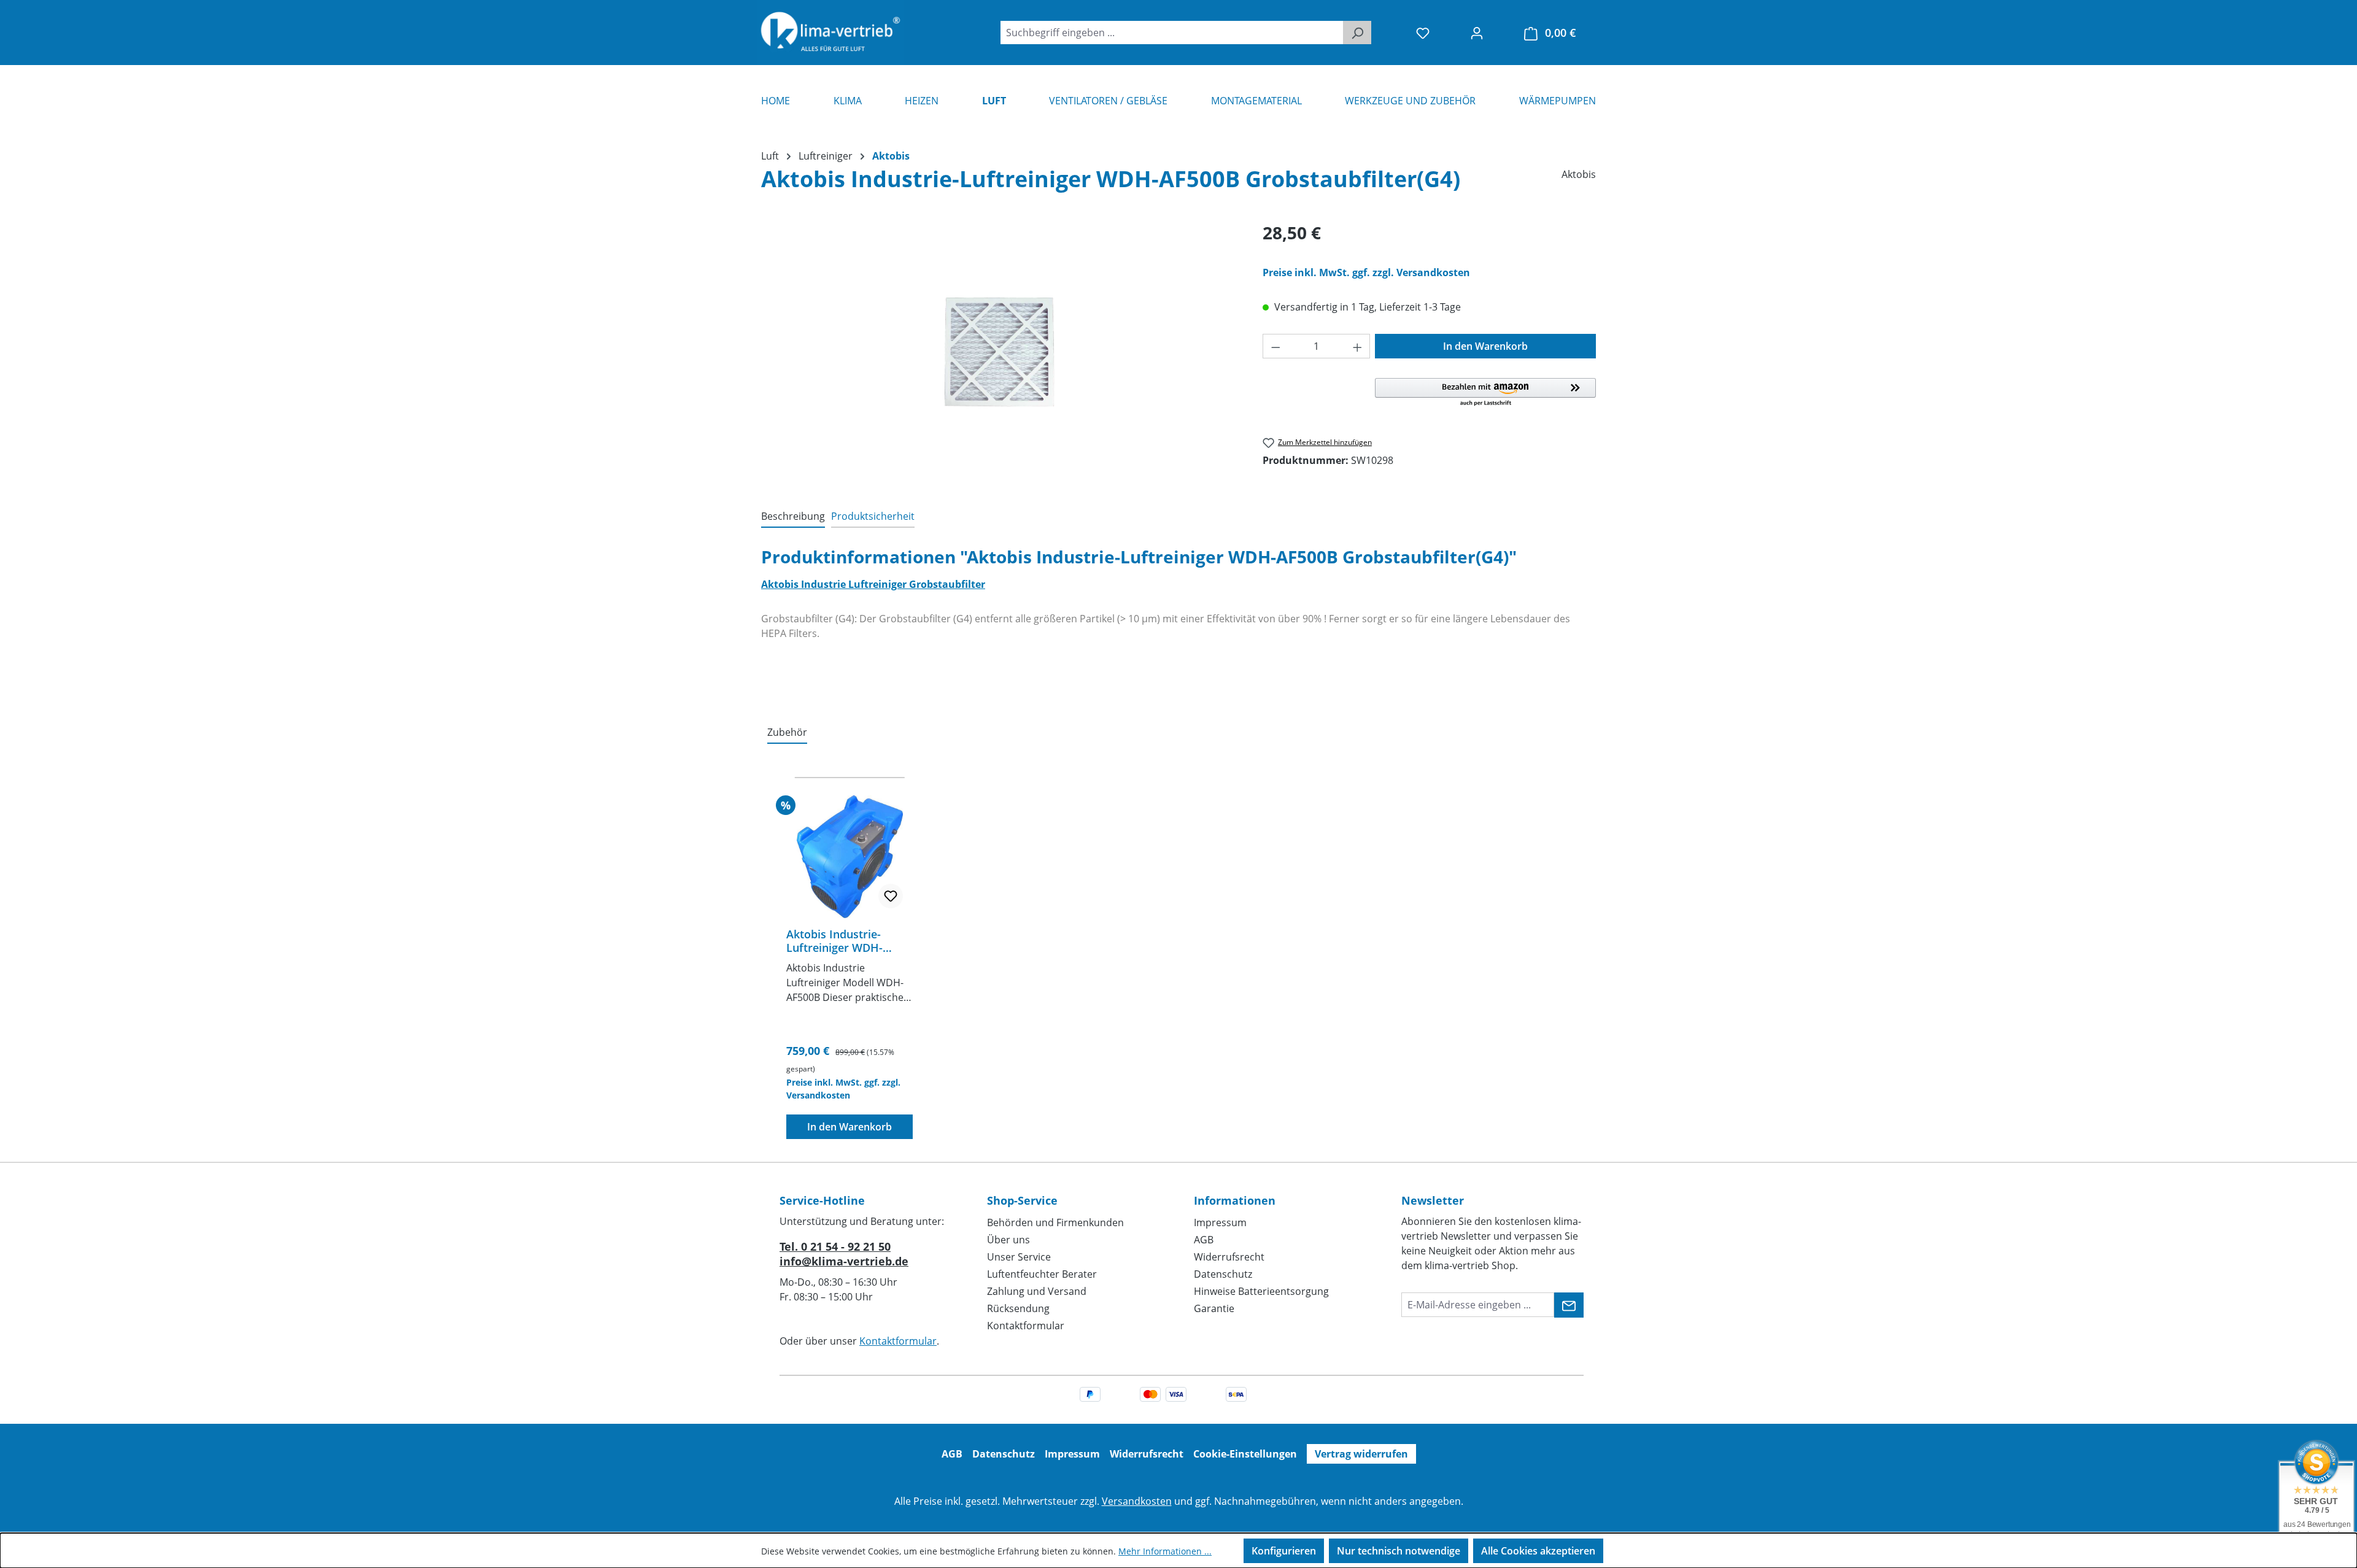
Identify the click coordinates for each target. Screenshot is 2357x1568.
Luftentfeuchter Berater (1042, 1274)
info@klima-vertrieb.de (844, 1261)
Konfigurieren (1284, 1551)
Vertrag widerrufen (1361, 1454)
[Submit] (1569, 1305)
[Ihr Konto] (1477, 33)
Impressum (1220, 1222)
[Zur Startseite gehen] (830, 33)
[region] (1000, 352)
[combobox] (1172, 33)
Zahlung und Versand (1037, 1291)
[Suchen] (1357, 33)
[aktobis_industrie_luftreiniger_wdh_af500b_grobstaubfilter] (1000, 352)
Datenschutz (1223, 1274)
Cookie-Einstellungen (1245, 1454)
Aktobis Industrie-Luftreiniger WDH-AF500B (834, 941)
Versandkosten (1137, 1501)
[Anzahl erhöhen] (1358, 346)
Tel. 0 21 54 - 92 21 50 (835, 1246)
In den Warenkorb (1485, 346)
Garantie (1214, 1308)
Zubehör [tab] (787, 732)
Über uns (1008, 1240)
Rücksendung (1018, 1308)
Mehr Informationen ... (1165, 1551)
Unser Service (1019, 1257)
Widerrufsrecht (1229, 1257)
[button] (1485, 393)
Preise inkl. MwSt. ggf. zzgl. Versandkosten (1366, 272)
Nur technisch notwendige (1399, 1551)
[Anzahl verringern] (1275, 346)
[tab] (793, 517)
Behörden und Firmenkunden (1055, 1222)
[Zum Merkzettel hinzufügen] (891, 896)
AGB (1204, 1240)
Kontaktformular (898, 1341)
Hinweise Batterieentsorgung (1261, 1291)
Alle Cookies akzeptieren (1538, 1551)
